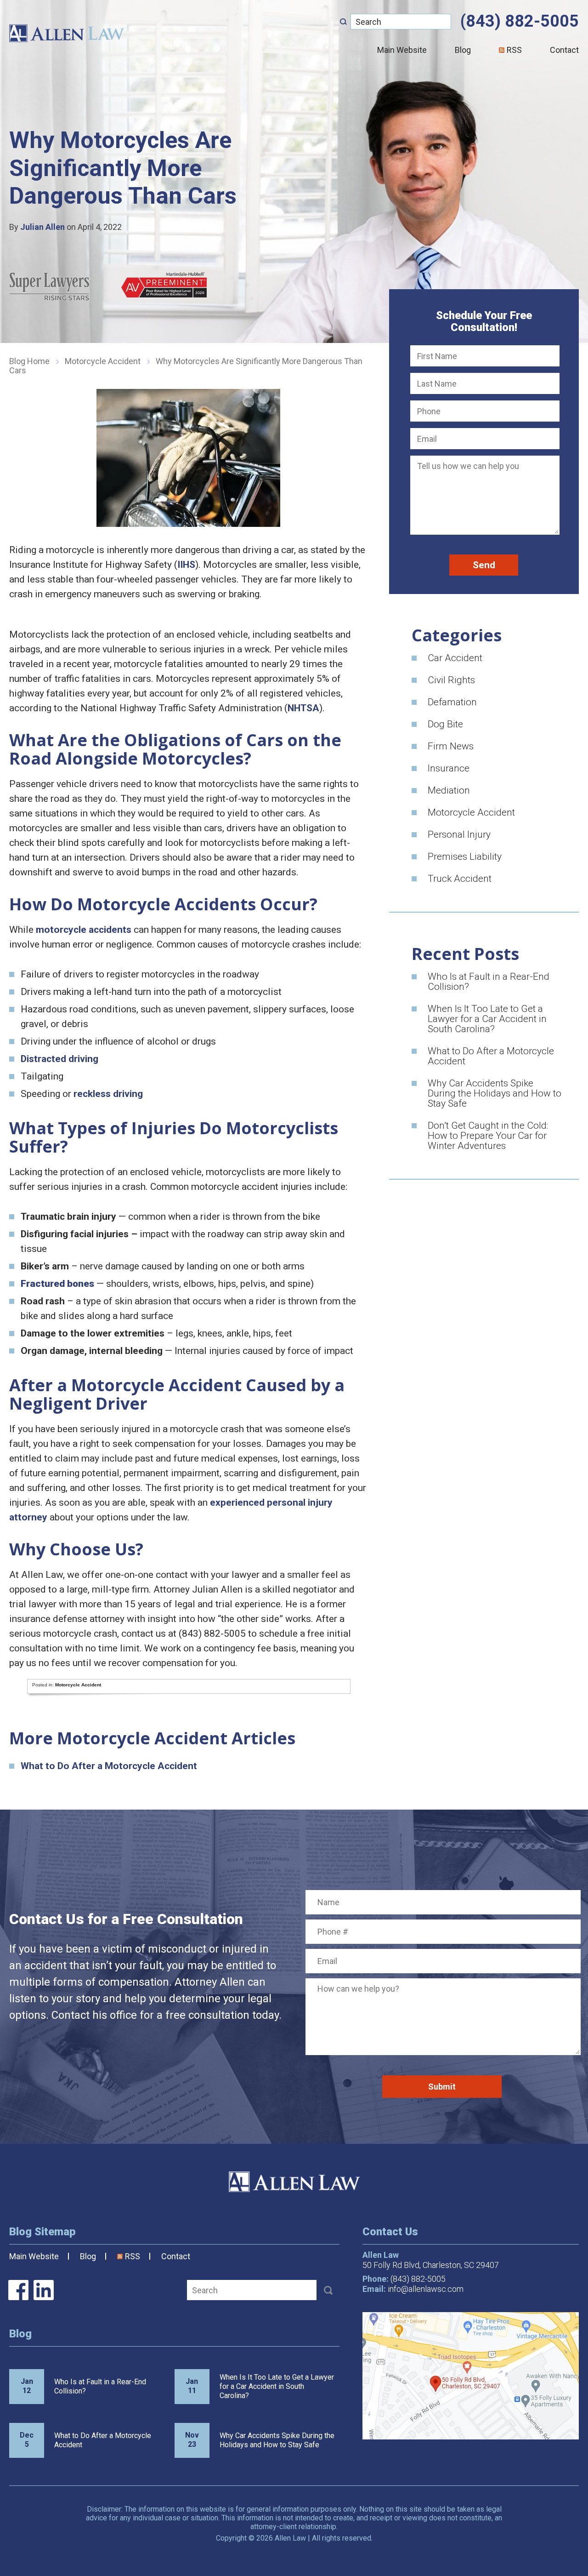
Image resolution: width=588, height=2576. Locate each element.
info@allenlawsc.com (426, 2289)
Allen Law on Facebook (18, 2290)
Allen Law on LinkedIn (44, 2290)
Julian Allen (42, 227)
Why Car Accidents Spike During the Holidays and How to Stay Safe (495, 1093)
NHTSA (303, 708)
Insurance (449, 768)
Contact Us (390, 2232)
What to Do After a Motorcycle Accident (109, 1766)
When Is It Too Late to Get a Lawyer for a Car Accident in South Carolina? (487, 1019)
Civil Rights (451, 680)
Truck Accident (460, 879)
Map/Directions (471, 2376)
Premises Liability (465, 857)
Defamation (452, 702)
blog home (29, 361)
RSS (514, 50)
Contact (176, 2256)
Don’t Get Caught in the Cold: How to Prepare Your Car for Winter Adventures (488, 1136)
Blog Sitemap (42, 2232)
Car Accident (455, 658)
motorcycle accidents (84, 930)
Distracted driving (59, 1059)
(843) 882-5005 (520, 21)
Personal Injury (459, 834)
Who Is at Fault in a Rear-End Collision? (489, 982)
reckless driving (108, 1094)
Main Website (402, 50)
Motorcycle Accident (103, 361)
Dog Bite (445, 724)
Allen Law (67, 33)
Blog (463, 50)
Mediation (449, 790)
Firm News (451, 746)
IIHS (186, 565)
